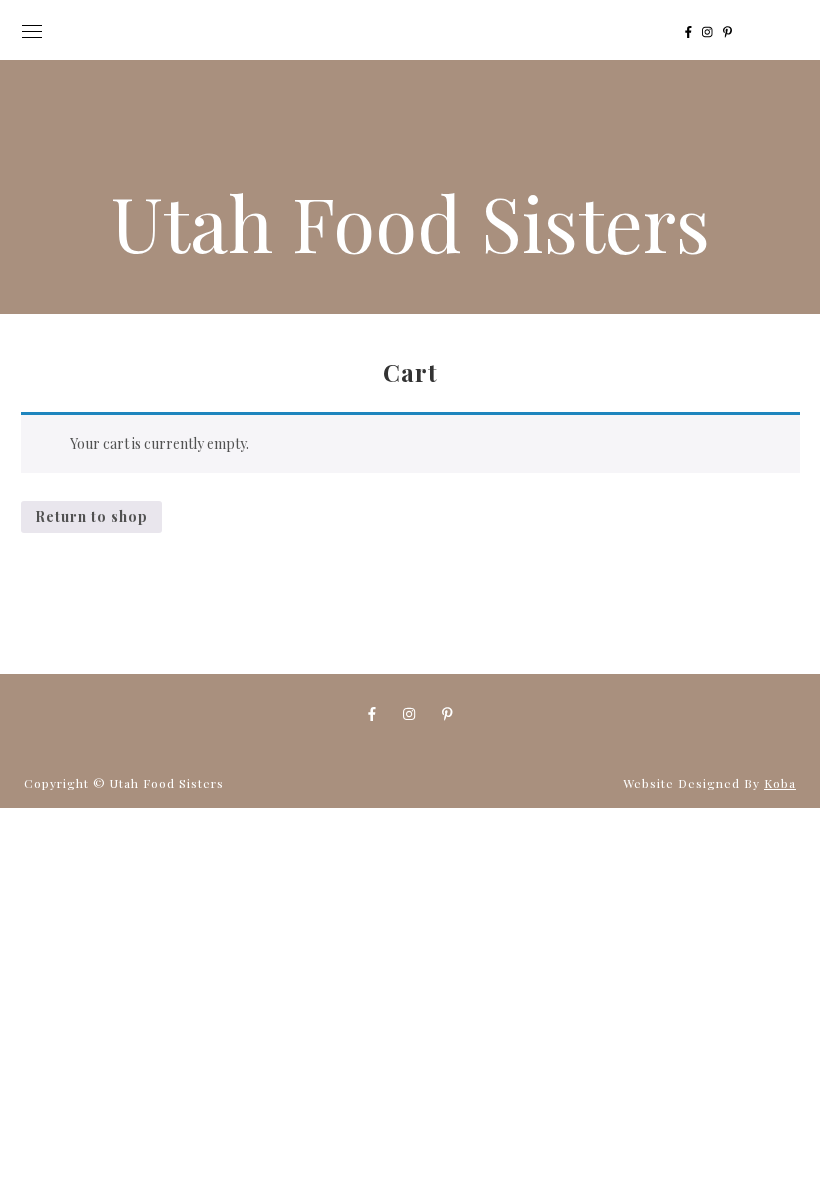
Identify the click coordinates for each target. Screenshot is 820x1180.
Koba (780, 783)
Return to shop (91, 516)
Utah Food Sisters (410, 221)
